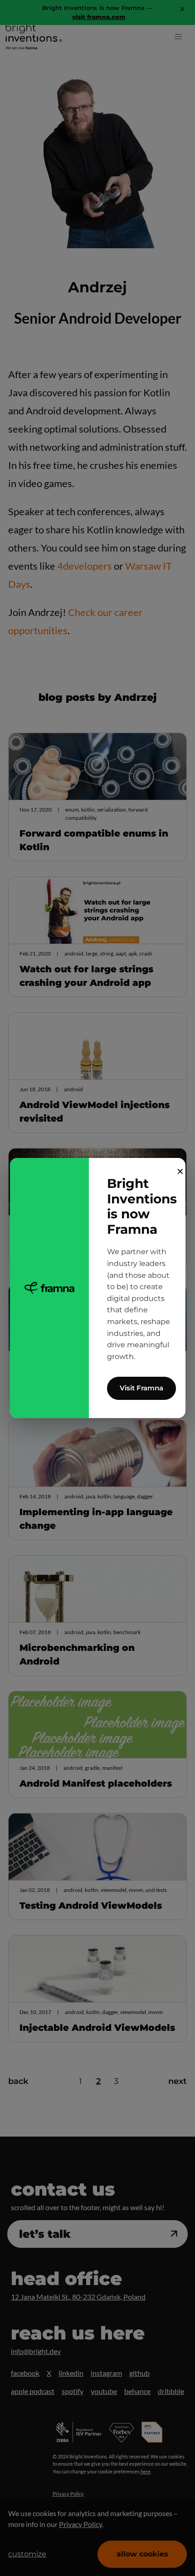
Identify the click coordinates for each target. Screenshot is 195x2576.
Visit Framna (141, 1388)
